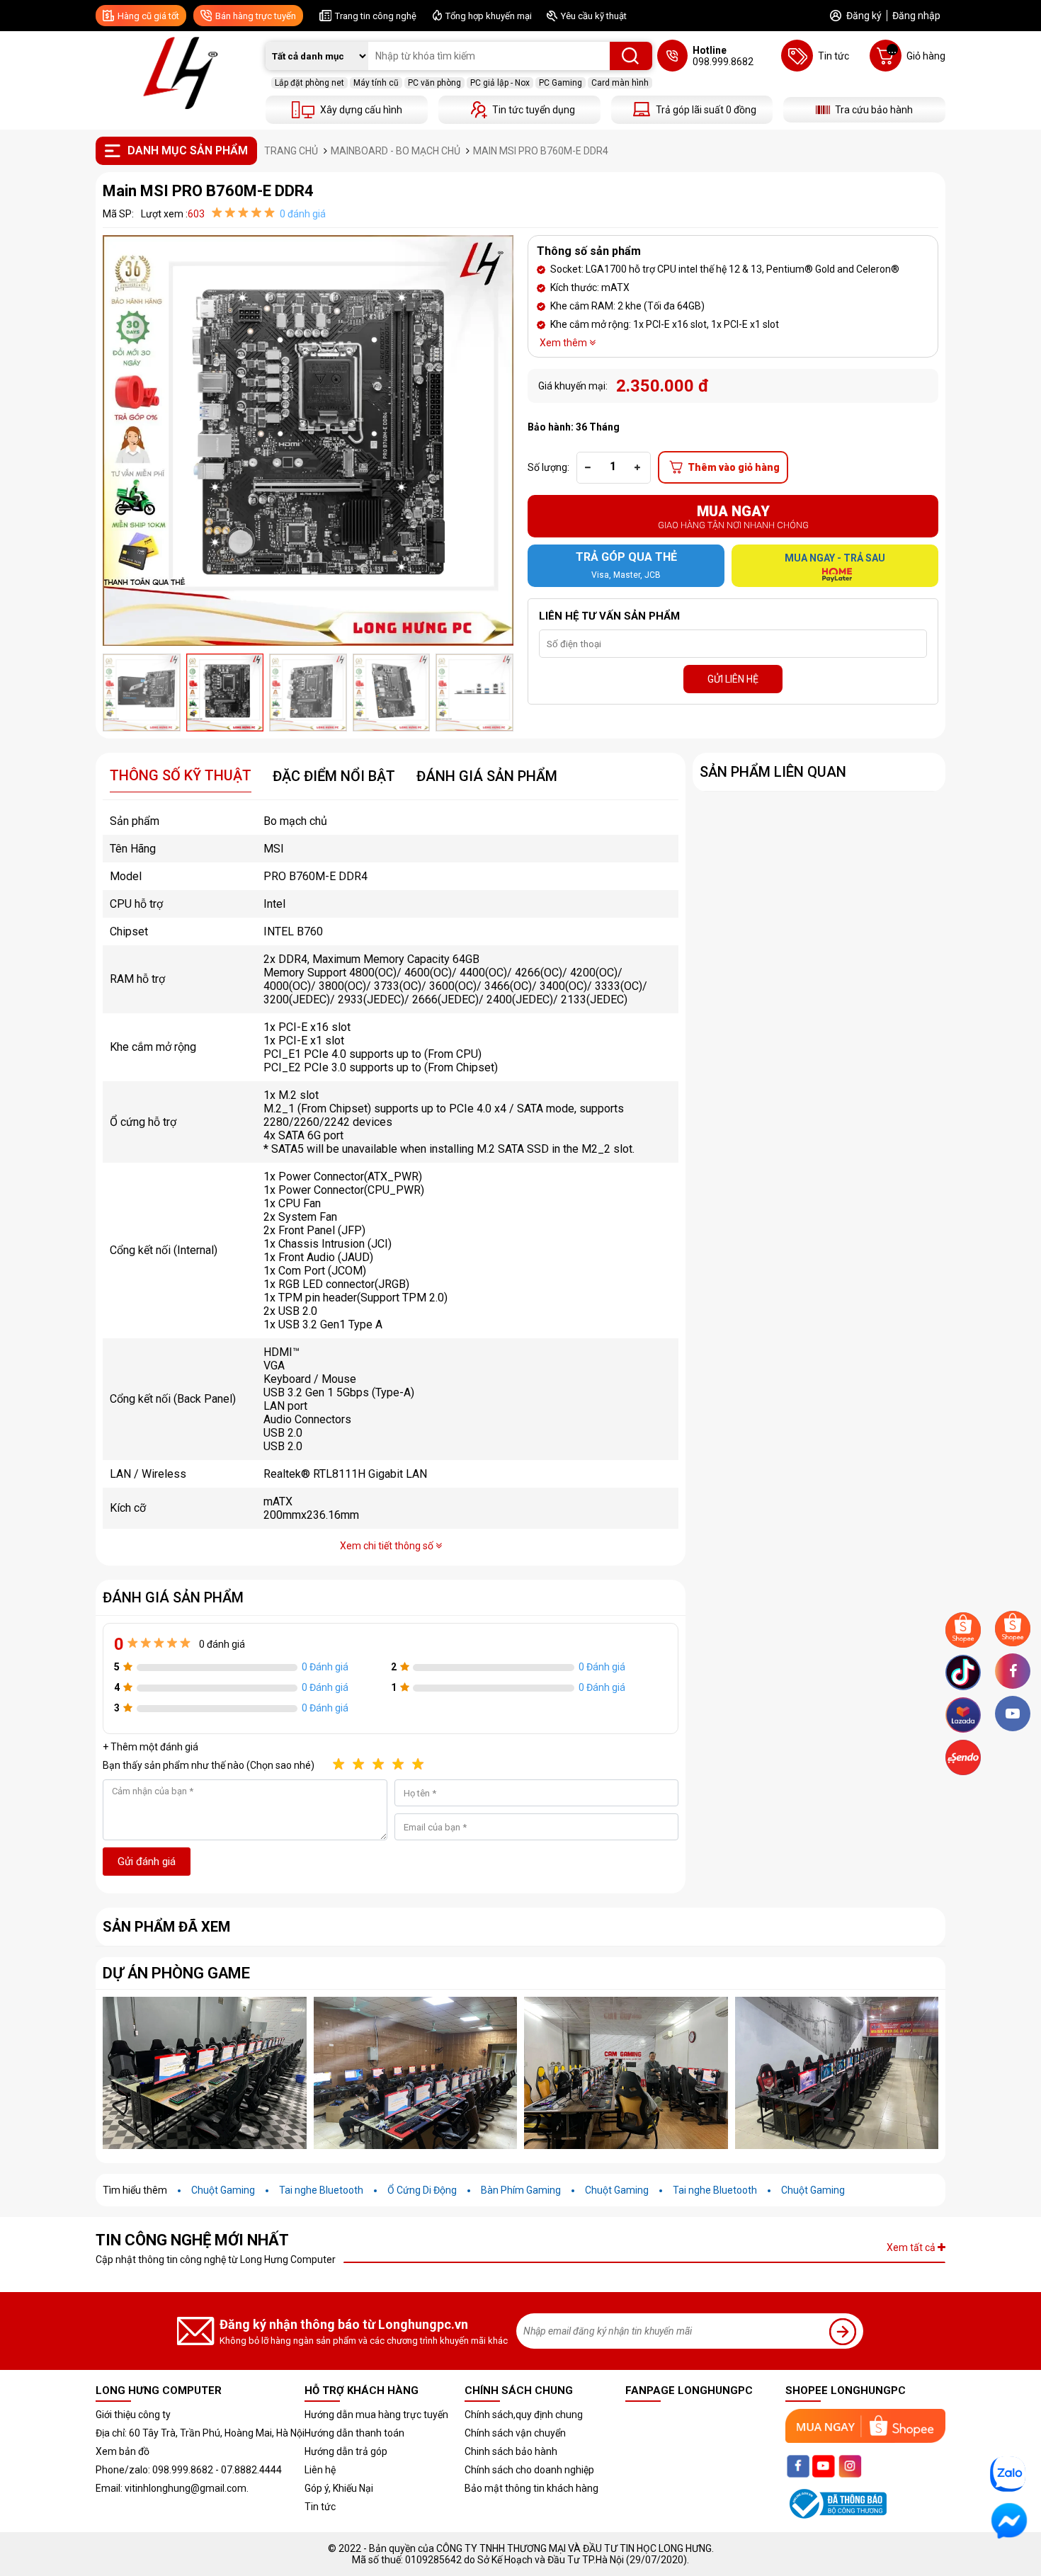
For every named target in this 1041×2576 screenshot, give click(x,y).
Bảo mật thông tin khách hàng (531, 2488)
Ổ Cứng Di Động (422, 2190)
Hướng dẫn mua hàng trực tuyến (376, 2415)
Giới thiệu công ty (133, 2415)
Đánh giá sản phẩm (487, 776)
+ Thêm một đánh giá (150, 1747)
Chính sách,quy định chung (524, 2415)
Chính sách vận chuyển (515, 2433)
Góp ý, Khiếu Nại (339, 2488)
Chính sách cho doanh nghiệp (529, 2470)
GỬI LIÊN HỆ (733, 679)
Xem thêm (564, 343)
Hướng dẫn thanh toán (354, 2433)
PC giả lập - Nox (500, 83)
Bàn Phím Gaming (521, 2190)
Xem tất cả (912, 2247)
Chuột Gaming (223, 2190)
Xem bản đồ (123, 2451)
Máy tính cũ (376, 83)
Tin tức (320, 2507)
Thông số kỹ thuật (181, 775)
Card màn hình (620, 83)
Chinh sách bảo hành (511, 2451)
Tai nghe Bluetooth (321, 2190)
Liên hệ (320, 2470)
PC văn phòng (434, 83)
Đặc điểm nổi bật (334, 776)
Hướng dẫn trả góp (346, 2451)
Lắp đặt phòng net (309, 83)
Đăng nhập (916, 16)
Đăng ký (864, 16)
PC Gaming (561, 83)
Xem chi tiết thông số (388, 1546)
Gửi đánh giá (147, 1862)
